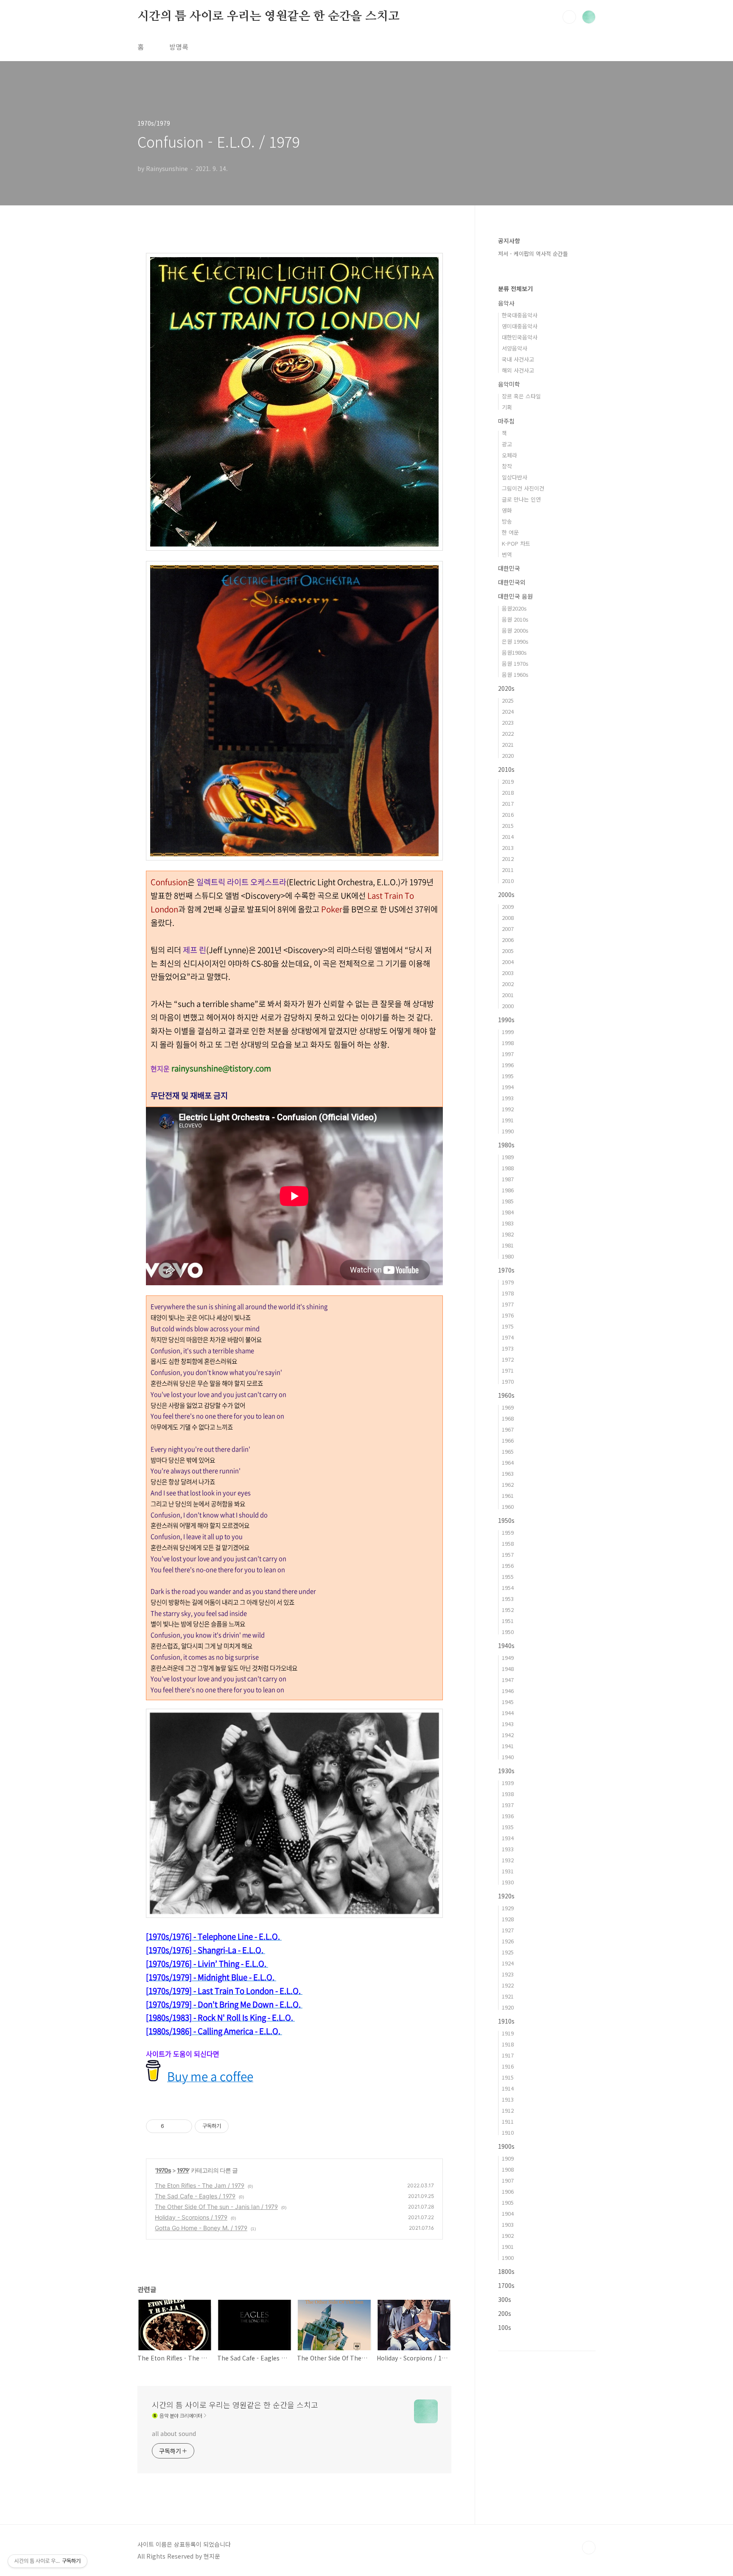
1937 (508, 1805)
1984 (508, 1212)
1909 (508, 2158)
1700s (506, 2285)
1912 (508, 2110)
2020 (508, 755)
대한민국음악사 (520, 337)
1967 (508, 1429)
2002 (508, 984)
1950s (506, 1520)
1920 (508, 2007)
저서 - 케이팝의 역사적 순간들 (533, 254)
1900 (508, 2258)
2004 (508, 962)
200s (505, 2313)
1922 (508, 1985)
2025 (508, 700)
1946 (508, 1691)
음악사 (506, 303)
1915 (508, 2077)
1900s (506, 2146)
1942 (508, 1735)
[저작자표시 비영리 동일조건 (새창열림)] (240, 2126)
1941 (508, 1746)
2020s (506, 688)
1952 (508, 1610)
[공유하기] (172, 2126)
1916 (508, 2066)
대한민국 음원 (515, 596)
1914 (508, 2088)
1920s (506, 1896)
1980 (508, 1256)
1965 (508, 1451)
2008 (508, 918)
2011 (508, 870)
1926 (508, 1941)
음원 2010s (515, 619)
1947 (508, 1680)
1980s (506, 1145)
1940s (506, 1645)
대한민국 (509, 568)
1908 (508, 2169)
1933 (508, 1849)
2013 (508, 848)
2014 (508, 837)
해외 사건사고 (518, 370)
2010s (506, 769)
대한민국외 (512, 582)
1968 (508, 1418)
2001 (508, 995)
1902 (508, 2235)
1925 (508, 1952)
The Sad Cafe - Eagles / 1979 (195, 2196)
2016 (508, 814)
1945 (508, 1702)
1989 (508, 1157)
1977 (508, 1304)
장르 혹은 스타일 (521, 396)
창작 (507, 466)
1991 (508, 1120)
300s (505, 2299)
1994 (508, 1087)
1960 (508, 1507)
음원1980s (514, 652)
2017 (508, 803)
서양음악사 (515, 348)
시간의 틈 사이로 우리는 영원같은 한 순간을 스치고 (268, 17)
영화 (507, 510)
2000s (506, 894)
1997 (508, 1054)
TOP (589, 2548)
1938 (508, 1794)
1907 (508, 2180)
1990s (506, 1020)
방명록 (179, 47)
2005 (508, 951)
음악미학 (509, 384)
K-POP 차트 (516, 543)
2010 (508, 881)
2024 (508, 711)
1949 (508, 1658)
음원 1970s (515, 663)
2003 (508, 973)
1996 (508, 1065)
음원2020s (514, 608)
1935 (508, 1827)
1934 (508, 1838)
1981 (508, 1245)
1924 (508, 1963)
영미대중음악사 (520, 326)
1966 (508, 1440)
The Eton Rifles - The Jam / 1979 (200, 2185)
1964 (508, 1462)
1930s (506, 1771)
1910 (508, 2132)
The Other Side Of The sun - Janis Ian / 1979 (216, 2207)
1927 (508, 1930)
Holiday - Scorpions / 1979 (191, 2217)
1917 (508, 2055)
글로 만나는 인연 (521, 499)
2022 (508, 733)
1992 (508, 1109)
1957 (508, 1554)
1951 (508, 1621)
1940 (508, 1757)
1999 (508, 1032)
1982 (508, 1234)
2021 (508, 744)
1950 (508, 1632)
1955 (508, 1577)
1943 (508, 1724)
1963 (508, 1473)
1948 (508, 1669)
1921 (508, 1996)
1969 (508, 1407)
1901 (508, 2247)
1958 (508, 1543)
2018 (508, 792)
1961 (508, 1495)
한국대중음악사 (520, 315)
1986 (508, 1190)
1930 (508, 1882)
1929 (508, 1908)
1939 (508, 1783)
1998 (508, 1043)
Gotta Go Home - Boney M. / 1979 (201, 2228)
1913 (508, 2099)
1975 (508, 1326)
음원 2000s (515, 630)
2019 (508, 781)
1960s (506, 1395)
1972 (508, 1359)
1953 (508, 1599)
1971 (508, 1370)
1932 (508, 1860)
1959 (508, 1532)
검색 (569, 17)
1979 (183, 2170)
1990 (508, 1131)
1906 (508, 2191)
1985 (508, 1201)
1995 (508, 1076)
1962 (508, 1484)
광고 (507, 444)
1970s (163, 2170)
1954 (508, 1588)
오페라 (509, 455)
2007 (508, 929)
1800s (506, 2271)
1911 (508, 2121)
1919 (508, 2033)
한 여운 (510, 532)
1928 (508, 1919)
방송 (507, 521)
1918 (508, 2044)
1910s (506, 2021)
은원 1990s (515, 641)
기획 (507, 407)
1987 (508, 1179)
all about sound (174, 2433)
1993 (508, 1098)
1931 (508, 1871)
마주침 (506, 421)
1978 (508, 1293)
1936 (508, 1816)
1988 (508, 1168)
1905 (508, 2202)
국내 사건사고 (518, 359)
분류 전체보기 (515, 289)
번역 (507, 554)
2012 (508, 859)
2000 (508, 1006)
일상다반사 (515, 477)
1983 (508, 1223)
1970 (508, 1381)
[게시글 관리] (183, 2126)
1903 (508, 2224)
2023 (508, 722)
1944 (508, 1713)
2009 (508, 907)
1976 (508, 1315)
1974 (508, 1337)
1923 (508, 1974)
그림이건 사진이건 (523, 488)
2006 (508, 940)
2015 (508, 825)
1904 (508, 2213)
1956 (508, 1566)
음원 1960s (515, 674)
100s (505, 2327)
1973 (508, 1348)
